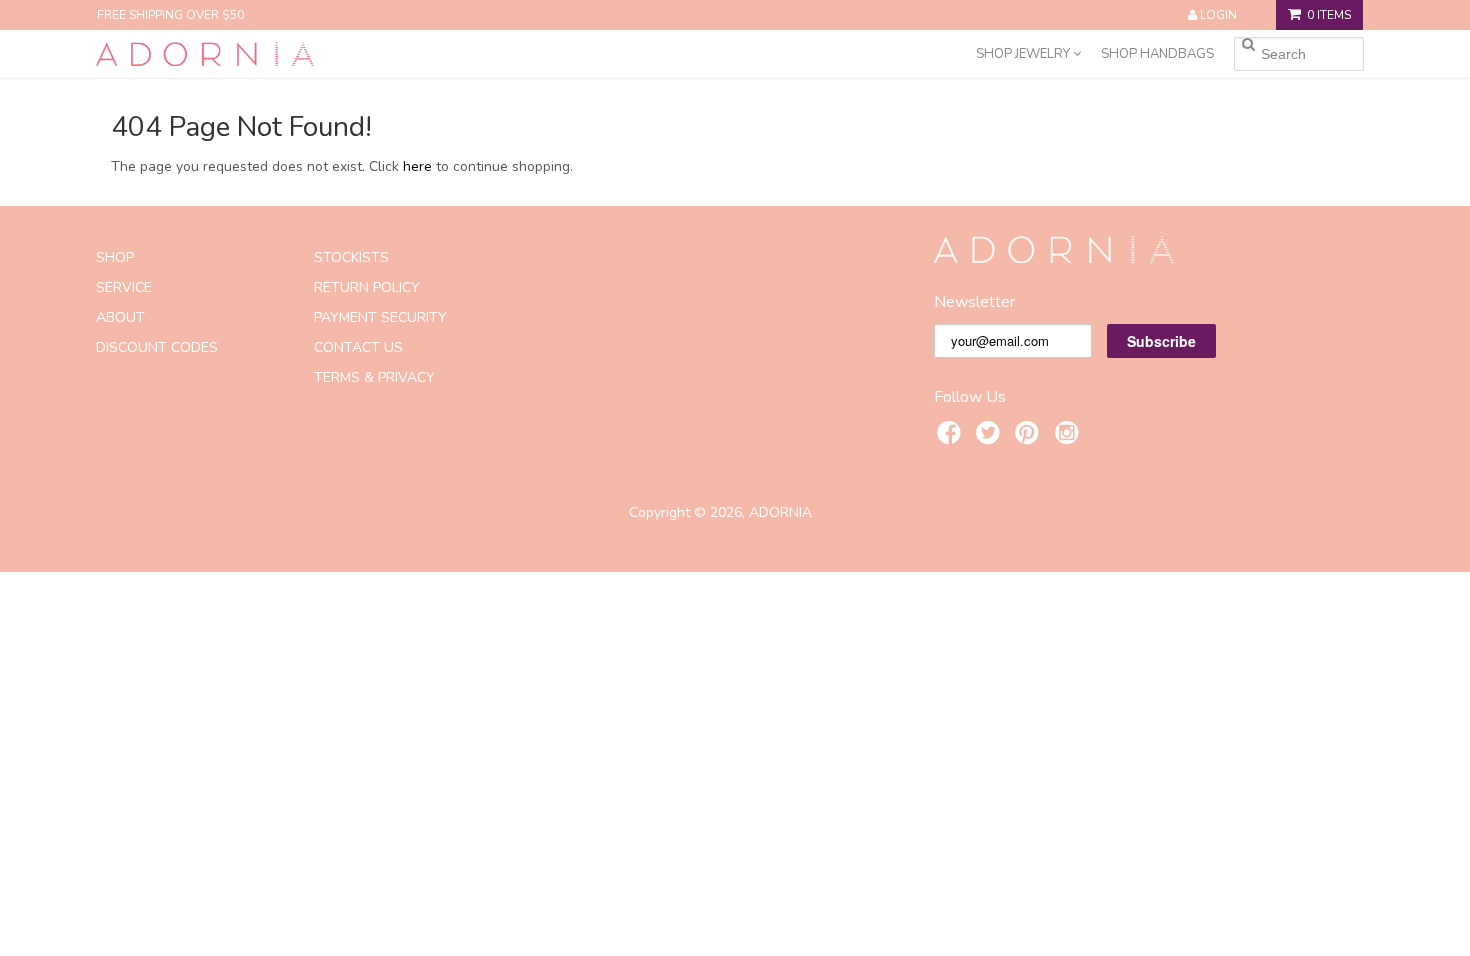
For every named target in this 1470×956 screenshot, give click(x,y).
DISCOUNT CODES (157, 347)
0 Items (1329, 15)
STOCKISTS (351, 257)
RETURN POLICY (367, 287)
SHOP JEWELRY (1024, 54)
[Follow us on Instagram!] (1070, 436)
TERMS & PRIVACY (374, 377)
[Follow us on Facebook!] (952, 436)
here (417, 166)
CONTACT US (358, 347)
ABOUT (120, 317)
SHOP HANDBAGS (1157, 54)
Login (1218, 15)
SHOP (115, 257)
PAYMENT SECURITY (380, 317)
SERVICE (124, 287)
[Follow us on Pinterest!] (1030, 436)
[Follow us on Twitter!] (991, 436)
